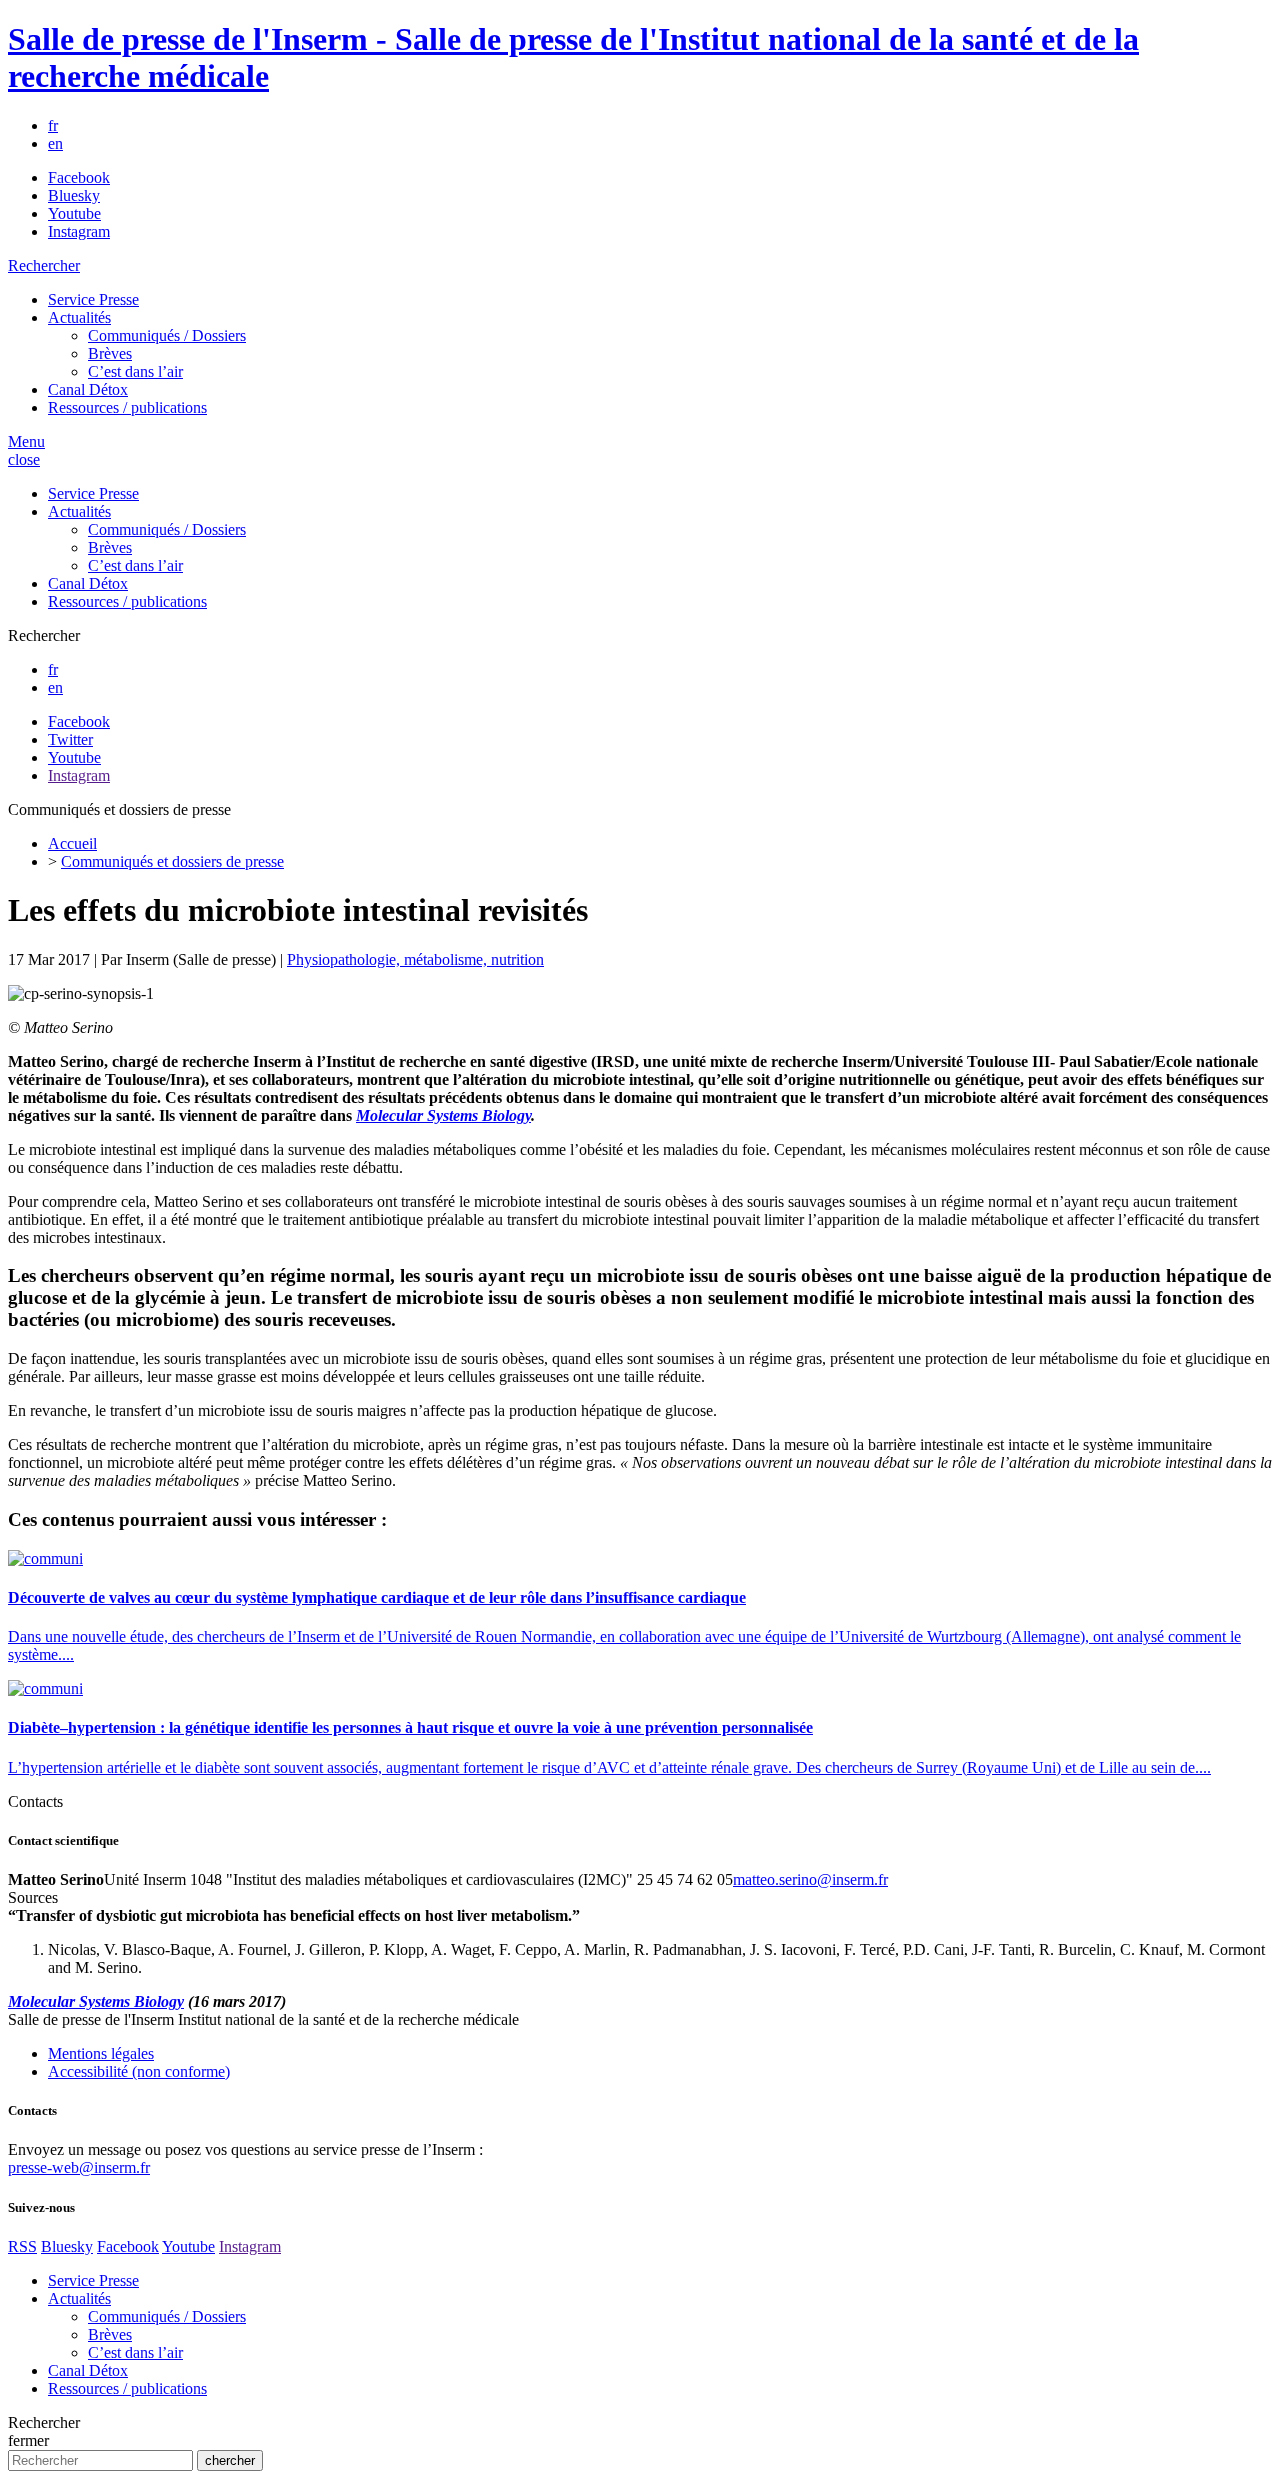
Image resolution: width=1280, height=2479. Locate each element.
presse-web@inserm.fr (79, 2167)
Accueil (72, 843)
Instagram (79, 231)
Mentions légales (101, 2053)
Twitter (70, 739)
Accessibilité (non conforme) (139, 2071)
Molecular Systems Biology (443, 1115)
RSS (22, 2246)
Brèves (110, 353)
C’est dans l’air (135, 371)
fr (53, 125)
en (55, 143)
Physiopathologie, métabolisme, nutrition (415, 959)
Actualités (79, 317)
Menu (26, 441)
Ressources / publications (127, 407)
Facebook (79, 177)
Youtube (74, 213)
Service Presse (93, 299)
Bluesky (74, 195)
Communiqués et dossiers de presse (172, 861)
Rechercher (44, 265)
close (24, 459)
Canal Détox (88, 389)
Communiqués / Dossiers (167, 335)
